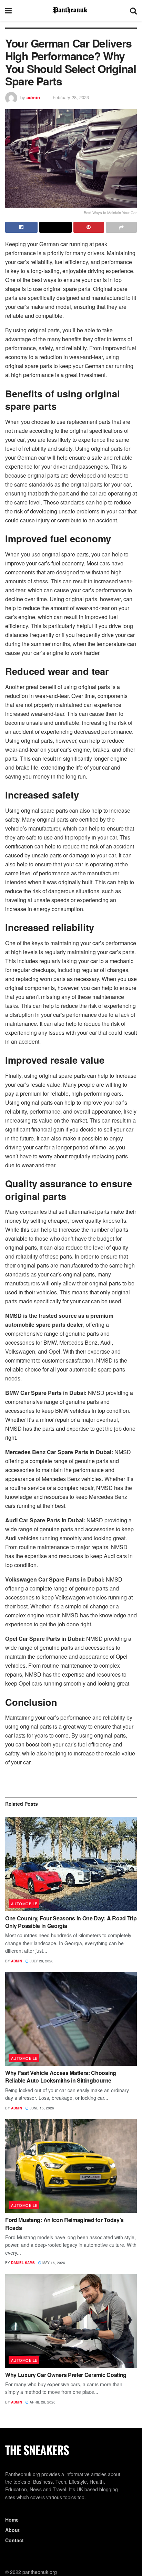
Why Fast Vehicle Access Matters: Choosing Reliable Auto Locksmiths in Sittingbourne (61, 2077)
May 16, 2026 (53, 2263)
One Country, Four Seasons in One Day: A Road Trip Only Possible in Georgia (71, 1922)
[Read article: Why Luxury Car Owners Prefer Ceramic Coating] (71, 2321)
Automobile (24, 1904)
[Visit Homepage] (71, 10)
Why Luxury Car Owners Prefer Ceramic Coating (66, 2375)
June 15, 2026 (41, 2108)
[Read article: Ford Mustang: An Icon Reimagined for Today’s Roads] (71, 2166)
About (12, 2530)
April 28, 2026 (42, 2402)
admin (33, 97)
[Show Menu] (8, 10)
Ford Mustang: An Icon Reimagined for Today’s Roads (64, 2224)
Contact (14, 2540)
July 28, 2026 (41, 1961)
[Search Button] (133, 10)
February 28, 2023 (71, 97)
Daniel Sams (23, 2263)
